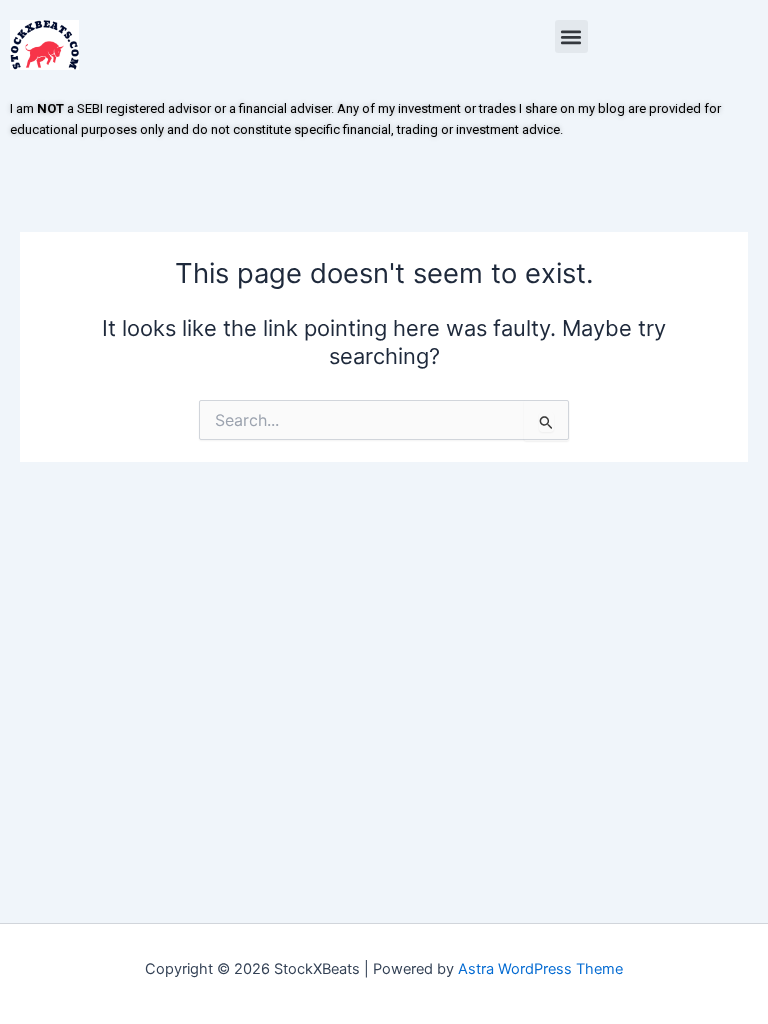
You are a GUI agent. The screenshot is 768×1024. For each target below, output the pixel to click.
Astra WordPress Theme (540, 969)
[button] (571, 36)
